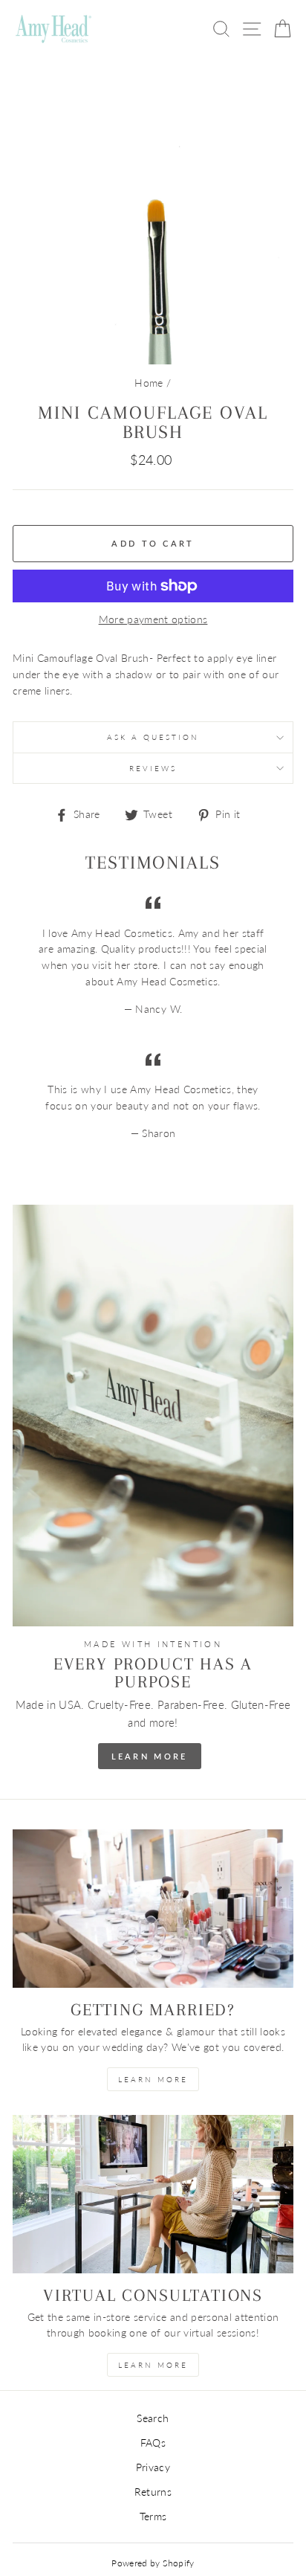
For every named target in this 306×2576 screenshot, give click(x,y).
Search (153, 2418)
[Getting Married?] (153, 1909)
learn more (153, 2079)
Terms (153, 2517)
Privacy (153, 2467)
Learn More (150, 1756)
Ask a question (153, 737)
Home (149, 383)
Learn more (153, 2365)
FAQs (153, 2443)
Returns (153, 2492)
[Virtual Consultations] (153, 2194)
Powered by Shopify (153, 2563)
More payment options (153, 619)
